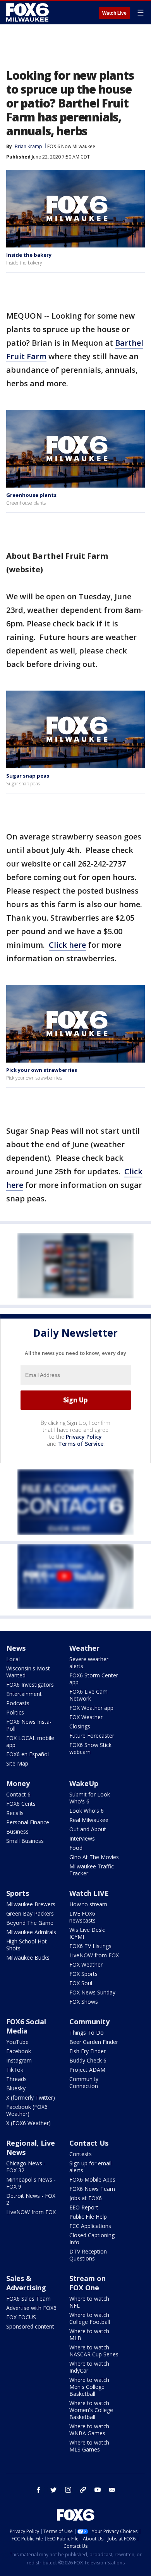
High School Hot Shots (27, 1945)
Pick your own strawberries (42, 1070)
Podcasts (18, 1703)
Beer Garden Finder (94, 2042)
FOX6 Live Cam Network (88, 1695)
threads (83, 2490)
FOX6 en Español (27, 1754)
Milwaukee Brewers (31, 1904)
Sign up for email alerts (90, 2167)
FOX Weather (86, 1717)
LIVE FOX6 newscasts (82, 1917)
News (16, 1648)
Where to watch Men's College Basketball (89, 2387)
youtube (98, 2490)
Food (76, 1848)
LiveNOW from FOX (94, 1955)
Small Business (25, 1841)
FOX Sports (83, 1974)
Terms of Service (81, 1444)
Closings (80, 1726)
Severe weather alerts (89, 1662)
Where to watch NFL (89, 2302)
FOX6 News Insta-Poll (29, 1725)
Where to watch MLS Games (89, 2446)
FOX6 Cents (21, 1804)
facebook (39, 2490)
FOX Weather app (91, 1708)
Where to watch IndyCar (89, 2367)
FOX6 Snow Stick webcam (90, 1748)
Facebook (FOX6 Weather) (27, 2110)
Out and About (88, 1829)
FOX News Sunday (92, 1992)
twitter (53, 2490)
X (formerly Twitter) (31, 2097)
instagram (68, 2490)
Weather (84, 1648)
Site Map (17, 1763)
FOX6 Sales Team (28, 2299)
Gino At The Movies (94, 1857)
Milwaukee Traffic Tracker (92, 1870)
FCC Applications (90, 2226)
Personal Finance (28, 1822)
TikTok (15, 2070)
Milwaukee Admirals (31, 1932)
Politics (15, 1712)
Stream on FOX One (88, 2283)
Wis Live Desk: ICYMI (87, 1933)
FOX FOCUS (21, 2317)
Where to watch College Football (90, 2318)
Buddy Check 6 (88, 2060)
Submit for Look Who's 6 (90, 1798)
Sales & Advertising (26, 2283)
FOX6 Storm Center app (94, 1679)
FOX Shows (84, 2002)
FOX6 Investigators (30, 1685)
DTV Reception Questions (88, 2255)
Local (13, 1659)
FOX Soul (81, 1983)
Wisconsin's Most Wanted (28, 1672)
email (112, 2490)
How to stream (88, 1904)
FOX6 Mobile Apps (92, 2179)
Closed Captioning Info (92, 2239)
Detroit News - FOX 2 (31, 2199)
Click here (67, 945)
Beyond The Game (30, 1923)
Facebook (19, 2051)
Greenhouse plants (31, 495)
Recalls (15, 1813)
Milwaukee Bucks (28, 1958)
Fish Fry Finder (88, 2051)
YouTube (17, 2042)
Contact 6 (18, 1794)
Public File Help (88, 2217)
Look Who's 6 (87, 1811)
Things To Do (87, 2033)
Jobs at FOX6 (86, 2198)
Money (18, 1783)
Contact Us (89, 2143)
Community (89, 2022)
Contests (81, 2154)
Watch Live (114, 13)
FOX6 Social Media (26, 2026)
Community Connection (84, 2082)
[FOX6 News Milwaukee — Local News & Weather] (29, 12)
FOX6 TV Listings (90, 1946)
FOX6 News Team (92, 2189)
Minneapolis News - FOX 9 (31, 2183)
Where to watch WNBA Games (89, 2430)
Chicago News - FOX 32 (26, 2167)
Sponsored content (30, 2326)
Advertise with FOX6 (31, 2308)
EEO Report (84, 2207)
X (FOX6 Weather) (28, 2123)
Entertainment (24, 1694)
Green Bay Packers (30, 1913)
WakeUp (84, 1783)
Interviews (82, 1838)
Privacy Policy (84, 1437)
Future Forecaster (92, 1736)
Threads (16, 2079)
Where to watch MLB (89, 2335)
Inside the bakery (29, 255)
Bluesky (16, 2088)
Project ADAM (87, 2070)
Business (17, 1831)
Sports (18, 1893)
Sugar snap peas (28, 776)
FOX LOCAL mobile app (30, 1741)
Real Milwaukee (89, 1820)
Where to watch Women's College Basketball (91, 2410)
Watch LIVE (89, 1893)
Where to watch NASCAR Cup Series (94, 2351)
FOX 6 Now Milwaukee (71, 146)
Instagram (19, 2060)
